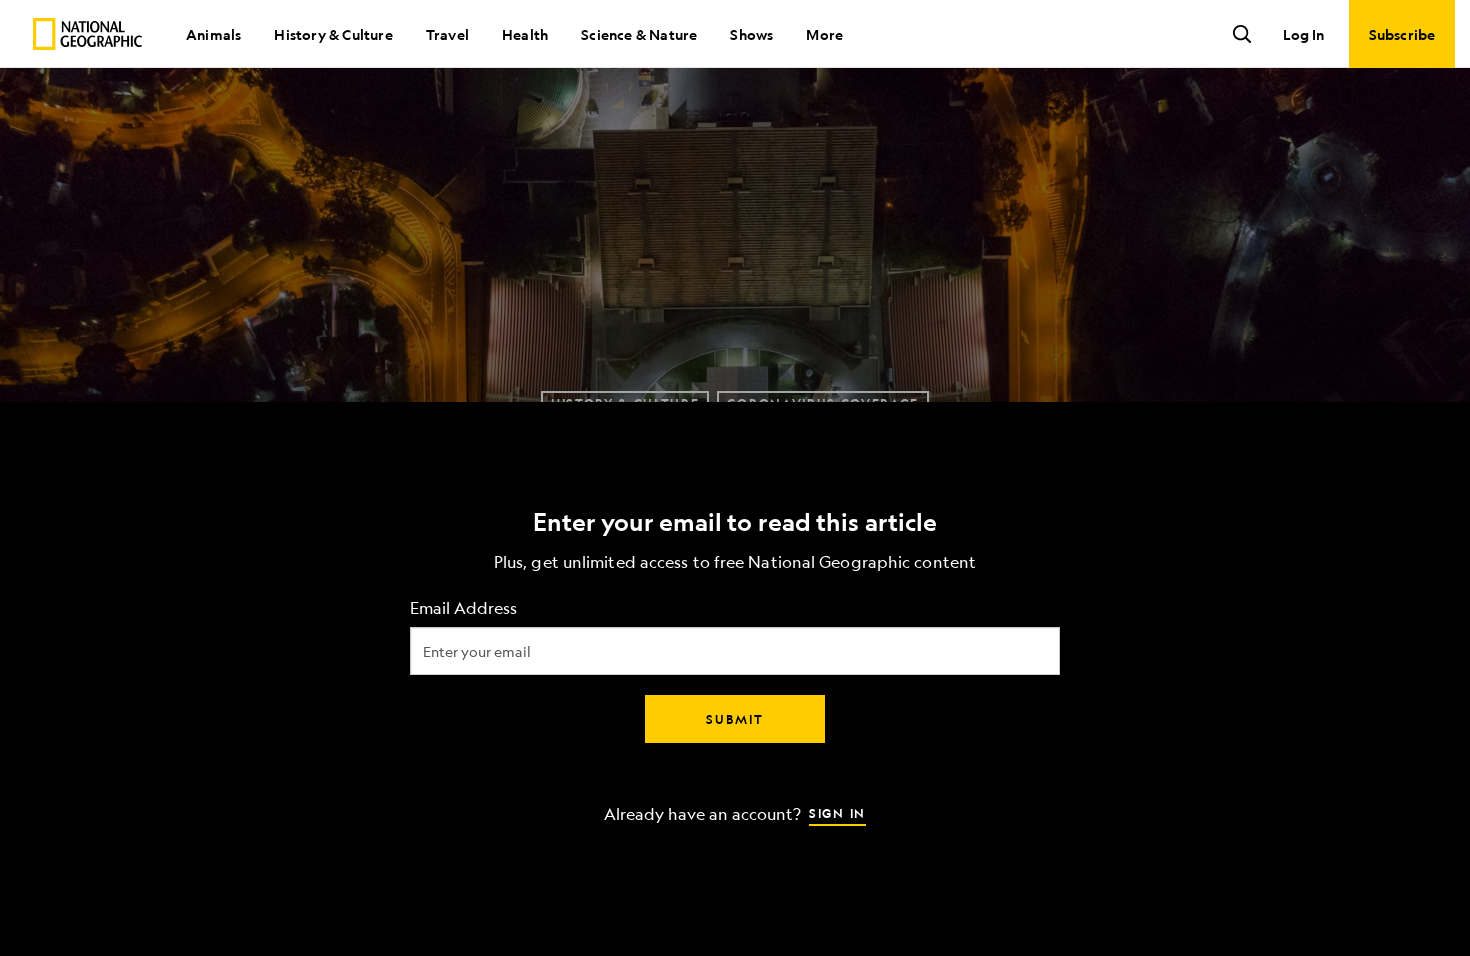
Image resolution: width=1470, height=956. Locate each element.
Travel (447, 34)
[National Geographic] (87, 34)
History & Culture (333, 34)
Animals (213, 34)
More (824, 34)
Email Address (463, 608)
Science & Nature (639, 34)
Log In (1303, 34)
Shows (751, 34)
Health (525, 34)
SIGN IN (837, 813)
